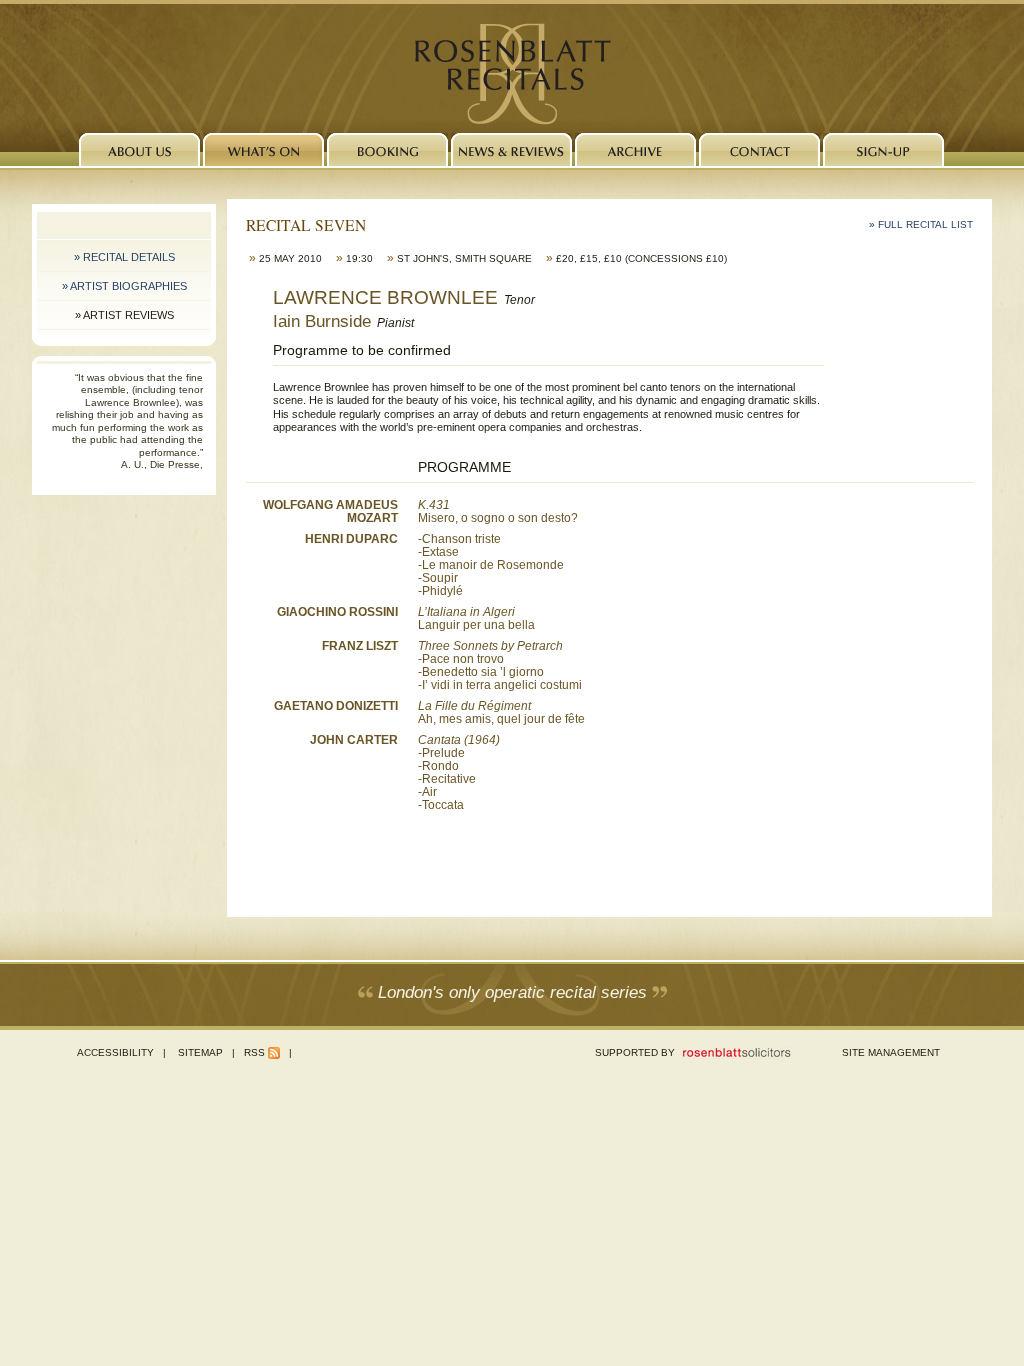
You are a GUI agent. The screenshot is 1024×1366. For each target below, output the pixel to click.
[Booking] (387, 149)
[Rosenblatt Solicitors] (737, 1055)
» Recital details (124, 257)
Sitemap (200, 1052)
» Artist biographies (124, 286)
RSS (254, 1052)
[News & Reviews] (511, 149)
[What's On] (263, 149)
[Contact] (759, 149)
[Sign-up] (883, 149)
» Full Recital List (921, 224)
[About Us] (139, 149)
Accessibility (115, 1052)
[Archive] (635, 149)
